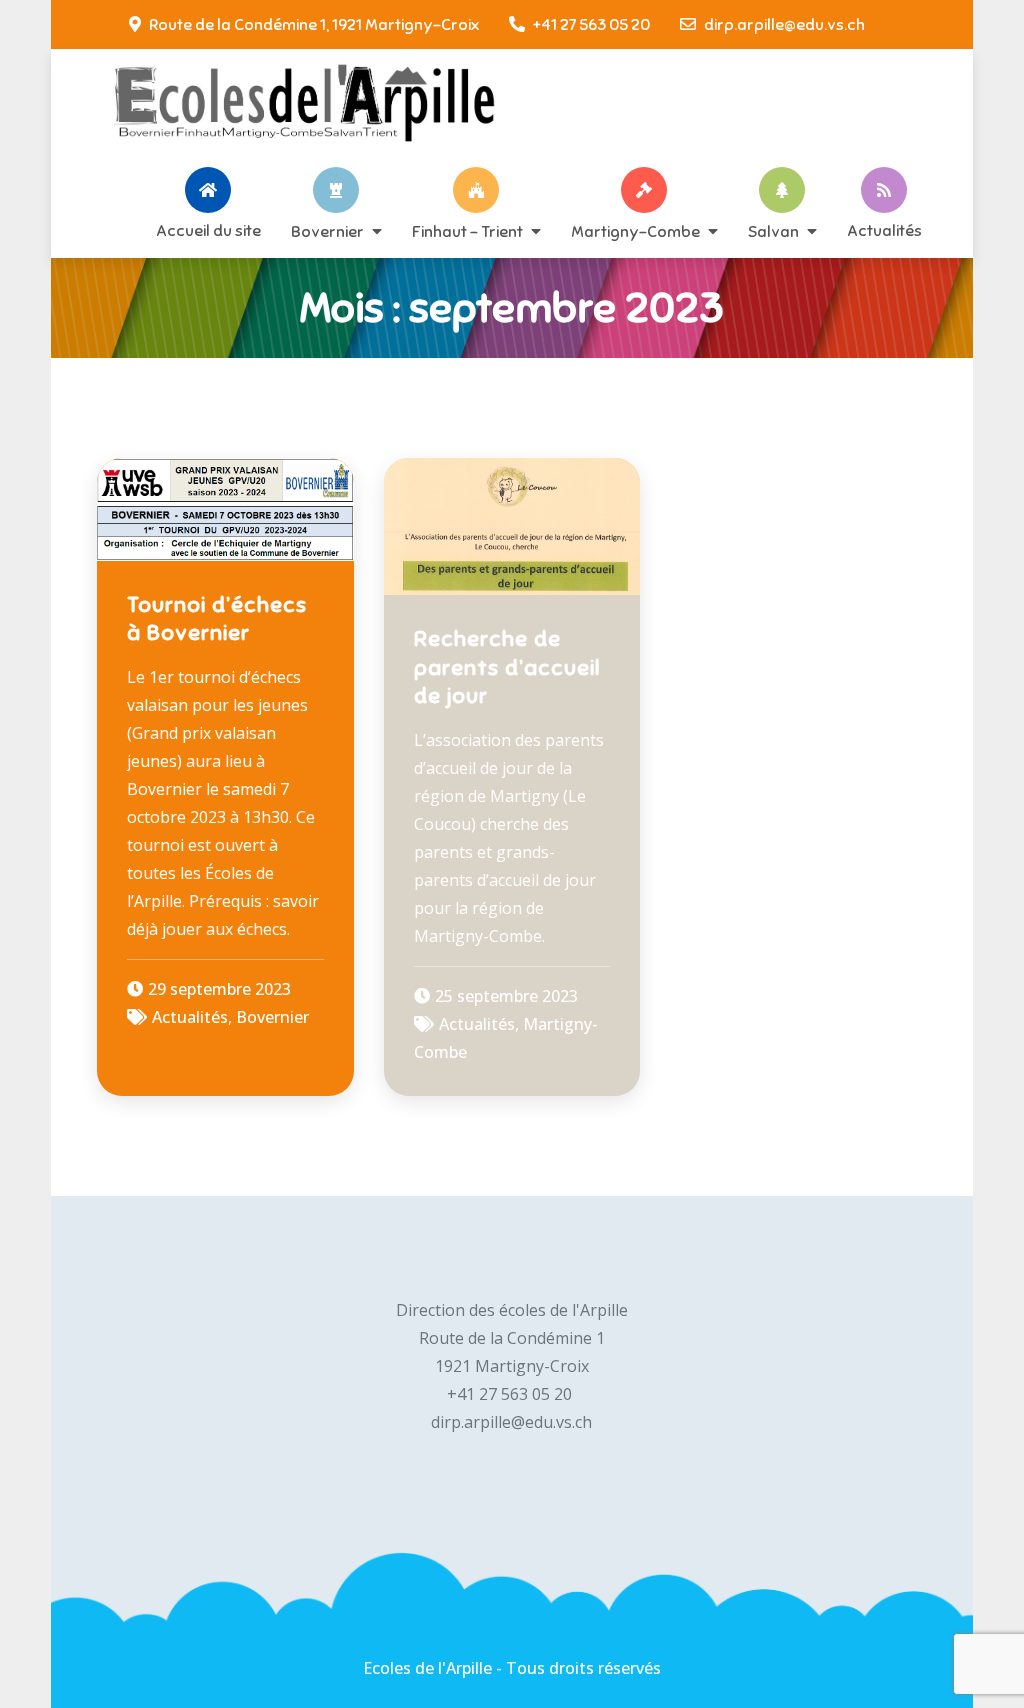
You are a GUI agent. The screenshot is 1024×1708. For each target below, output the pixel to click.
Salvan (773, 231)
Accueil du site (208, 230)
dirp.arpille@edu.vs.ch (784, 25)
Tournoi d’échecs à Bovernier (217, 619)
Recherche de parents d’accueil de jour (507, 667)
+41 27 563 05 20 (591, 25)
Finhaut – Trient (467, 231)
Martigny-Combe (635, 231)
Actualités (884, 230)
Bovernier (327, 231)
